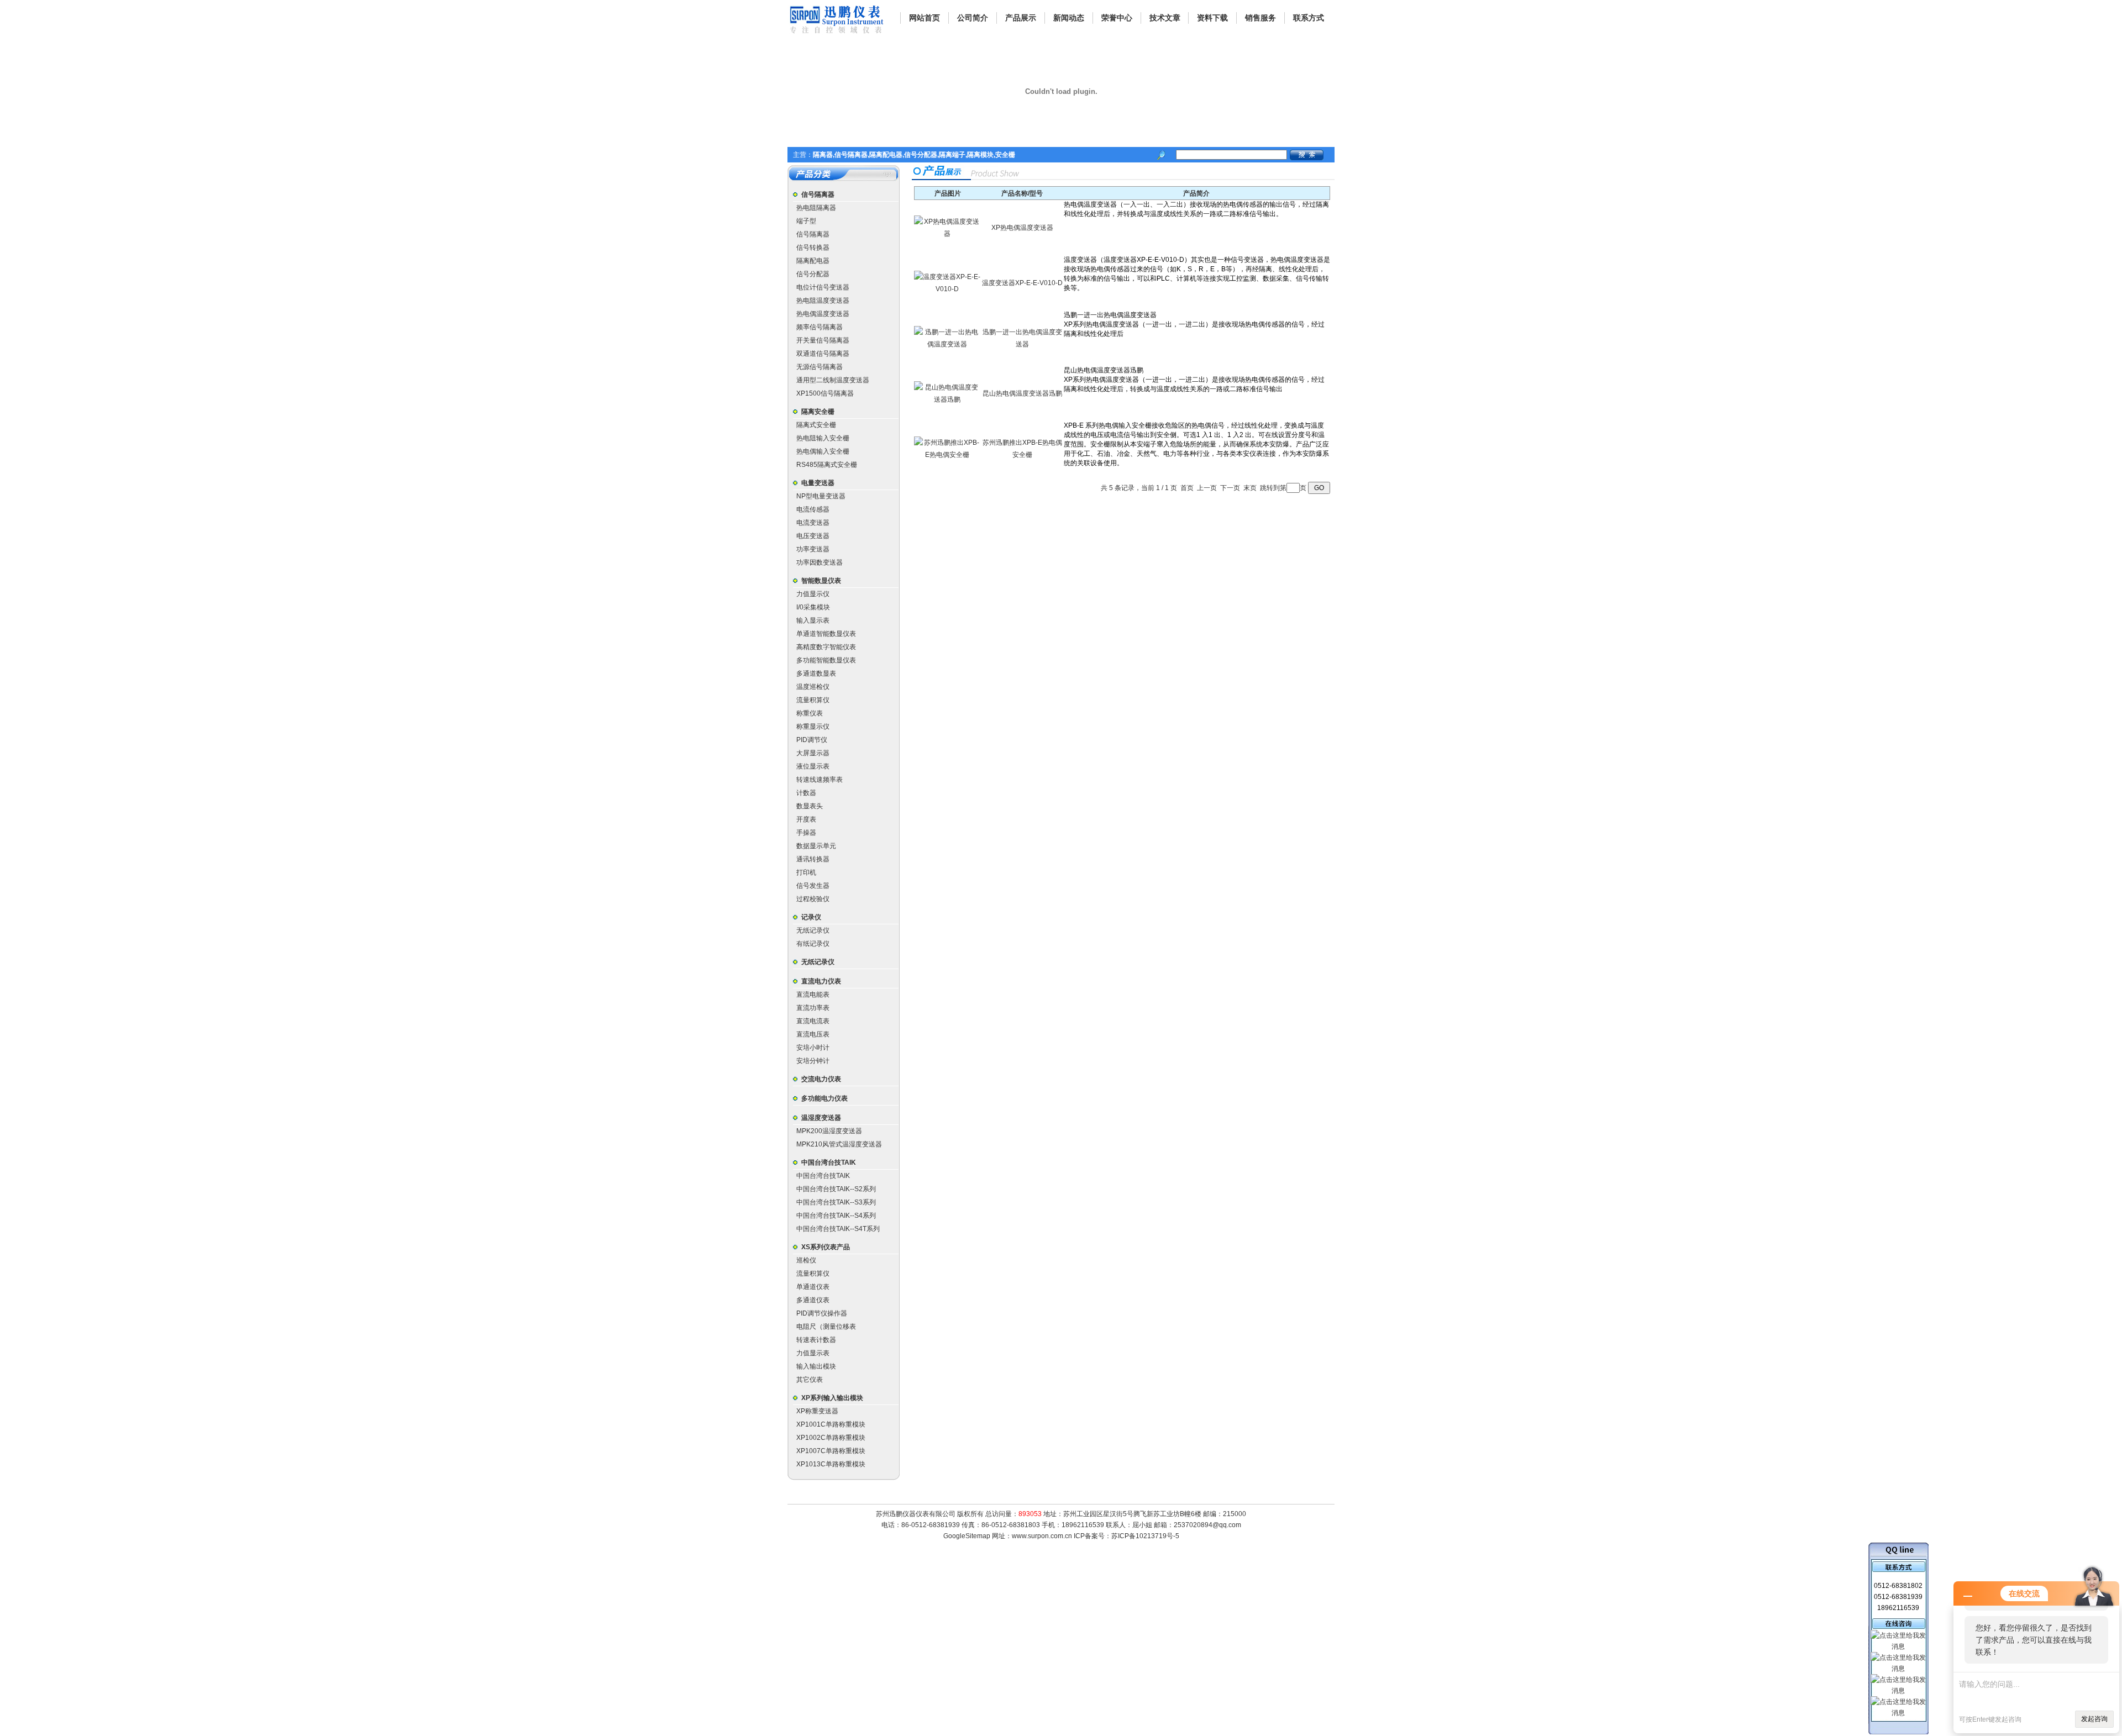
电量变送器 (818, 483)
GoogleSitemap (967, 1536)
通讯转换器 (813, 859)
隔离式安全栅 (816, 425)
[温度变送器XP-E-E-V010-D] (947, 289)
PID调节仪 (812, 740)
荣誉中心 (1117, 18)
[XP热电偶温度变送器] (947, 234)
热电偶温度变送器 (823, 314)
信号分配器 (813, 274)
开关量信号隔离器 (823, 340)
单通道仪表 (813, 1287)
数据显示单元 (816, 846)
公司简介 (973, 18)
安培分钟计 (813, 1061)
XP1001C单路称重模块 (831, 1424)
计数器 (806, 793)
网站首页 (925, 18)
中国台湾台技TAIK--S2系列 (836, 1189)
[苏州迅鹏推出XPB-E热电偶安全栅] (947, 455)
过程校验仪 (813, 899)
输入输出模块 (816, 1366)
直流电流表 (813, 1021)
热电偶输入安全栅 (823, 451)
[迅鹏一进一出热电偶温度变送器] (947, 344)
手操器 (806, 833)
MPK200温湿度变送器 (829, 1131)
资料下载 (1212, 18)
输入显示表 (813, 620)
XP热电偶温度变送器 (1022, 228)
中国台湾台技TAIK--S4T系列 (838, 1229)
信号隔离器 (818, 194)
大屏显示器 (813, 753)
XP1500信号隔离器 (825, 393)
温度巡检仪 (813, 687)
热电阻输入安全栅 (823, 438)
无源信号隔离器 (820, 367)
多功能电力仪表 (824, 1098)
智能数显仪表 (821, 581)
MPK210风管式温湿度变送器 (839, 1144)
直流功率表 (813, 1008)
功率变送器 (813, 549)
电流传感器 (813, 509)
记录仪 (811, 917)
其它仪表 (810, 1380)
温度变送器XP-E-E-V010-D (1022, 283)
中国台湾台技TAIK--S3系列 (836, 1202)
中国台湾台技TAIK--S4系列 (836, 1216)
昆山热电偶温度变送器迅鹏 (1022, 393)
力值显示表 (813, 1353)
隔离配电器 (813, 261)
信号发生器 (813, 886)
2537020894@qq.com (1207, 1525)
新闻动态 (1069, 18)
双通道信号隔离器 (823, 354)
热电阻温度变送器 (823, 301)
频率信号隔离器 (820, 327)
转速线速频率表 (820, 780)
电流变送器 (813, 523)
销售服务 (1260, 18)
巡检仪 (806, 1260)
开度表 (806, 819)
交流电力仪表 (821, 1079)
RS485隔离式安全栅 (827, 465)
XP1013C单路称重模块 (831, 1464)
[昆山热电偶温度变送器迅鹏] (947, 399)
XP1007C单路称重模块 (831, 1451)
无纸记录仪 (813, 930)
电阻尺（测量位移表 (826, 1327)
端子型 (806, 221)
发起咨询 (2094, 1719)
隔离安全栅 (818, 412)
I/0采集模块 (813, 607)
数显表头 (810, 806)
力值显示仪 (813, 594)
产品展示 (1021, 18)
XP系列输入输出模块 (832, 1398)
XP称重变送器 (817, 1411)
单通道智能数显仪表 (826, 634)
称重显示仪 (813, 727)
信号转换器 (813, 248)
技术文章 (1165, 18)
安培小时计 (813, 1048)
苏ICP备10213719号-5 (1145, 1536)
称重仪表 (810, 713)
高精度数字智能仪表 (826, 647)
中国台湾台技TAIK (829, 1162)
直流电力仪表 (821, 981)
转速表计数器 (816, 1340)
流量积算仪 (813, 700)
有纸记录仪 (813, 944)
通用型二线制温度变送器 (833, 380)
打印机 (806, 872)
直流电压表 (813, 1034)
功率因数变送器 (820, 562)
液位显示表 (813, 766)
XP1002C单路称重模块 (831, 1438)
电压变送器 (813, 536)
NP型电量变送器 (821, 496)
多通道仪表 (813, 1300)
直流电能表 (813, 995)
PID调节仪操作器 (822, 1313)
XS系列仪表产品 (826, 1247)
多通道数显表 (816, 674)
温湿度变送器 (821, 1118)
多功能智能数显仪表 (826, 660)
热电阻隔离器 (816, 208)
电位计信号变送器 (823, 287)
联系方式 (1309, 18)
